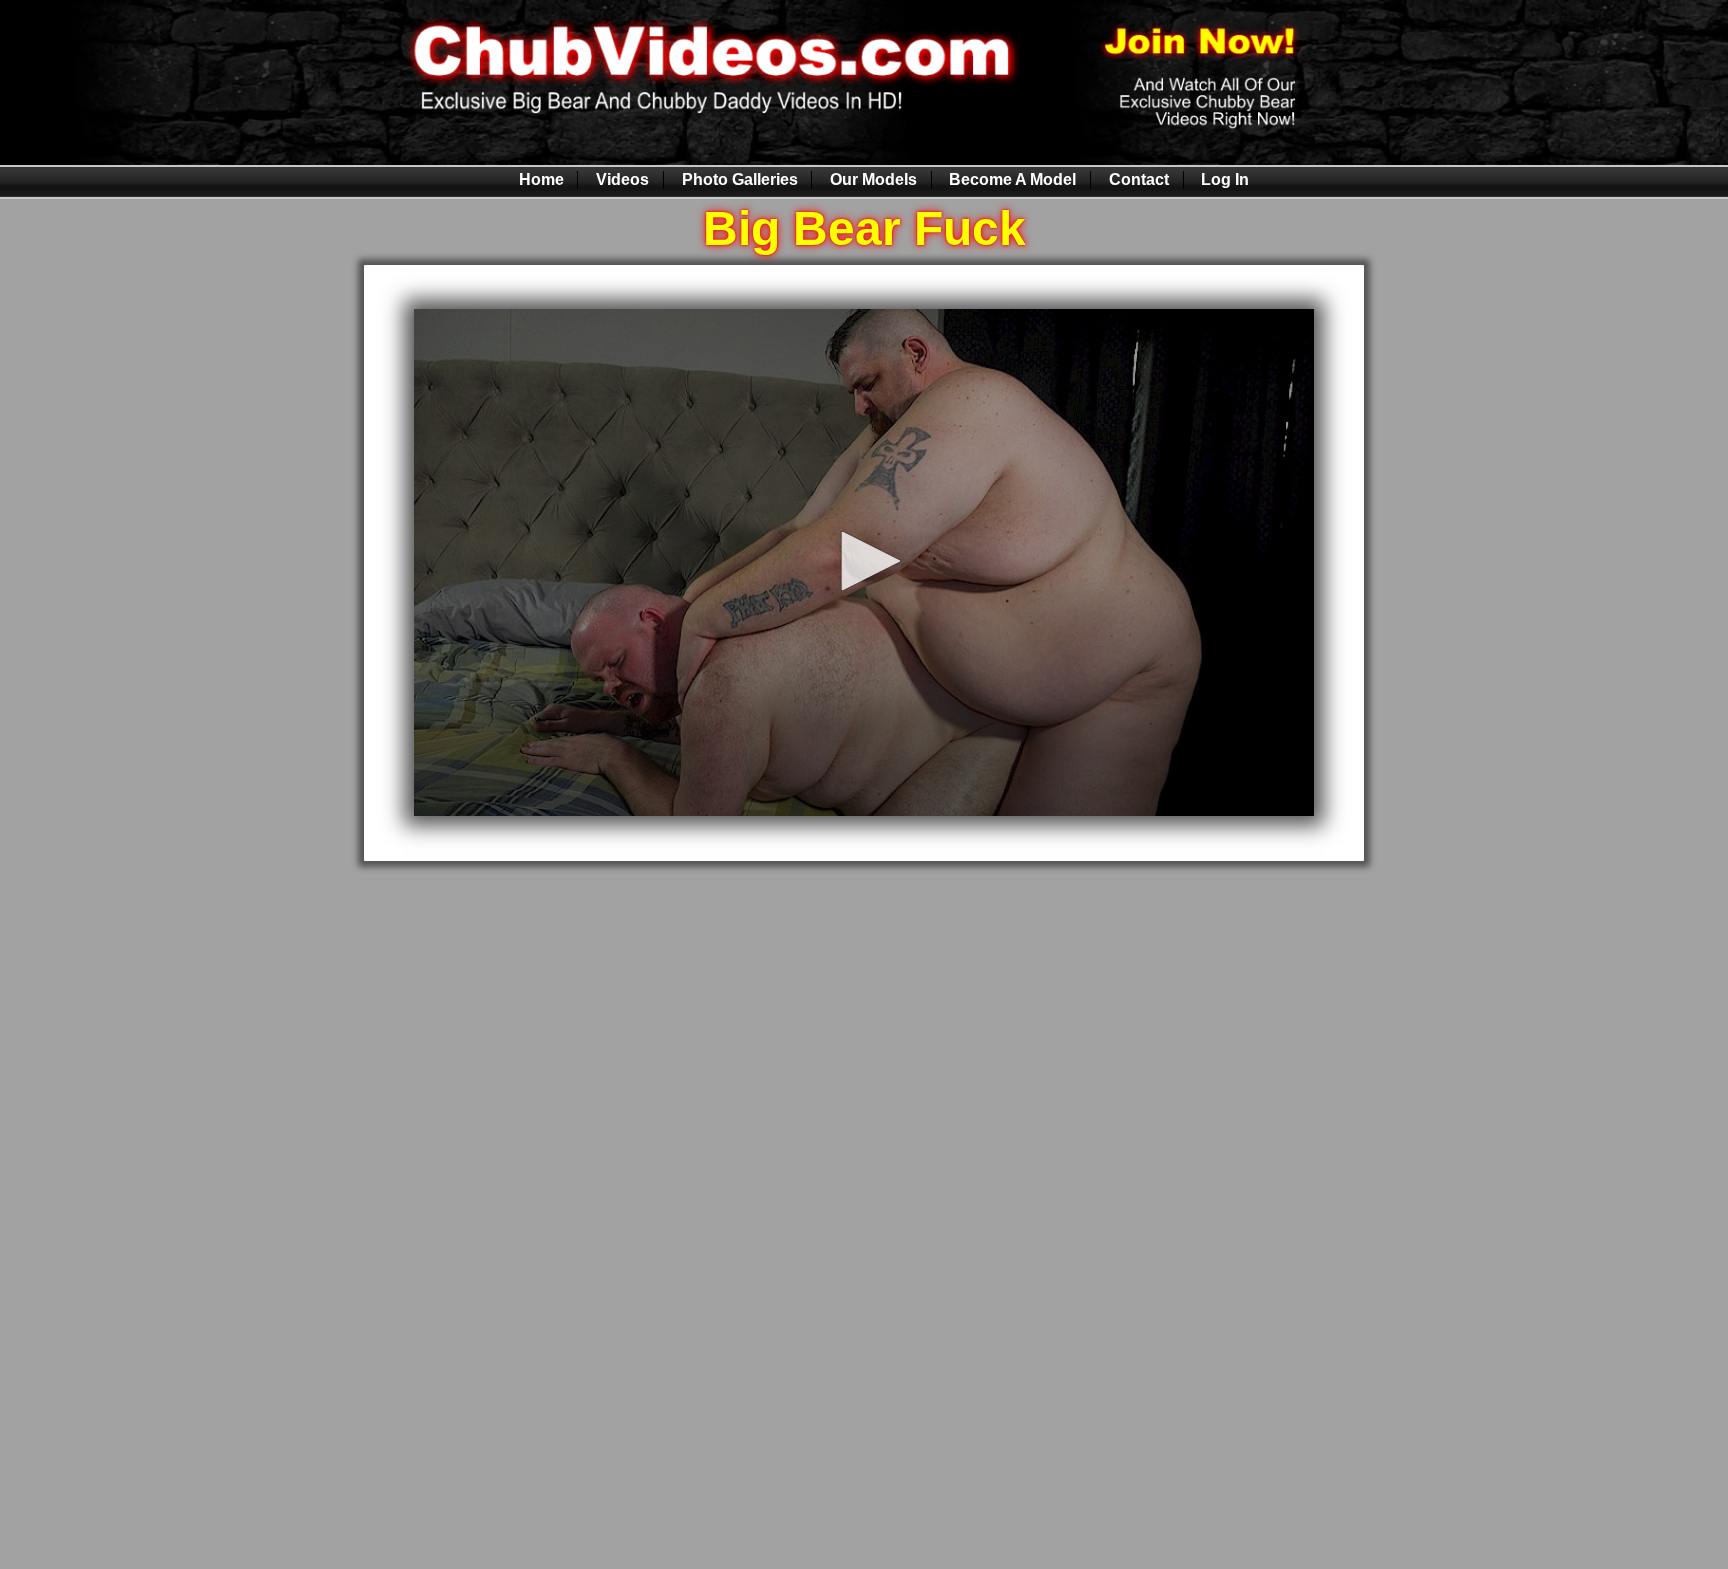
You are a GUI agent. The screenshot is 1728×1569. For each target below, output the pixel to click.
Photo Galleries (740, 179)
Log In (1225, 179)
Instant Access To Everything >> (864, 914)
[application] (864, 562)
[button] (864, 561)
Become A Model (1012, 179)
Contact (1139, 179)
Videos (622, 179)
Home (541, 179)
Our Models (873, 179)
